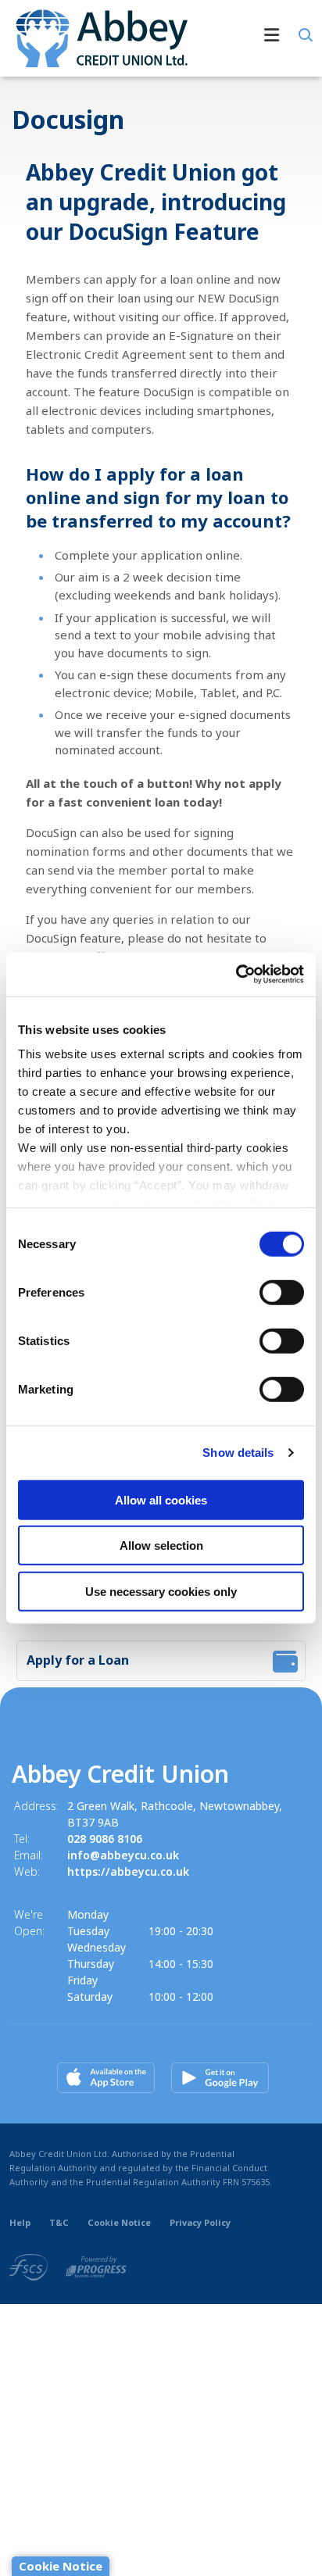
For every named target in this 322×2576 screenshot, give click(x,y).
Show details (238, 1453)
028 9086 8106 (105, 1839)
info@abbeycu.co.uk (123, 1855)
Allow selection (161, 1546)
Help (20, 2222)
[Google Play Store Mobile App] (220, 2078)
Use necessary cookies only (161, 1591)
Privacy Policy (200, 2222)
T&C (59, 2222)
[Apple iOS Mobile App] (106, 2078)
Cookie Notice (119, 2222)
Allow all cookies (161, 1499)
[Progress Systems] (96, 2267)
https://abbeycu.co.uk (128, 1871)
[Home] (95, 38)
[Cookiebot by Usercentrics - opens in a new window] (236, 975)
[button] (304, 35)
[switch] (282, 1292)
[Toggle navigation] (247, 38)
